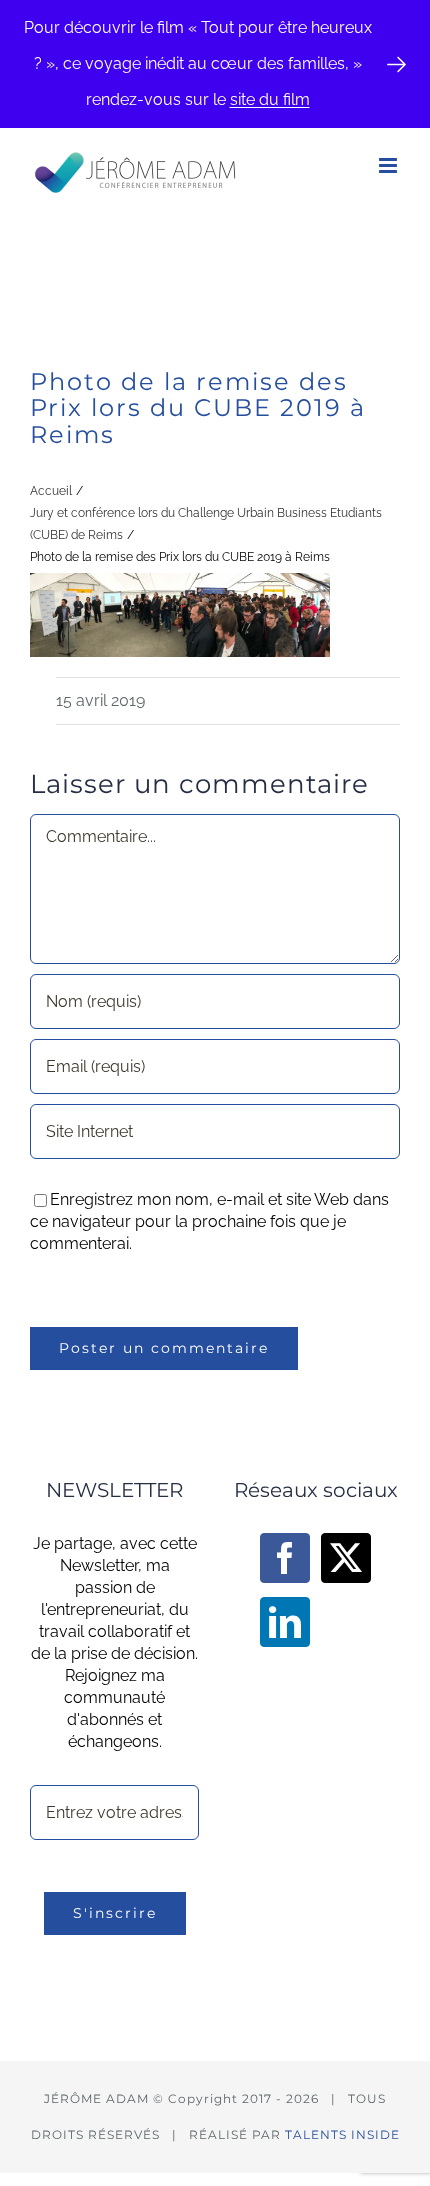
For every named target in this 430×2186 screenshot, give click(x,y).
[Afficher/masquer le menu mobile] (389, 165)
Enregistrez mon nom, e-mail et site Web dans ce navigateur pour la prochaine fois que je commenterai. (209, 1221)
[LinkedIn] (285, 1622)
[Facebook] (285, 1558)
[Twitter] (346, 1558)
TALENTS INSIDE (342, 2134)
